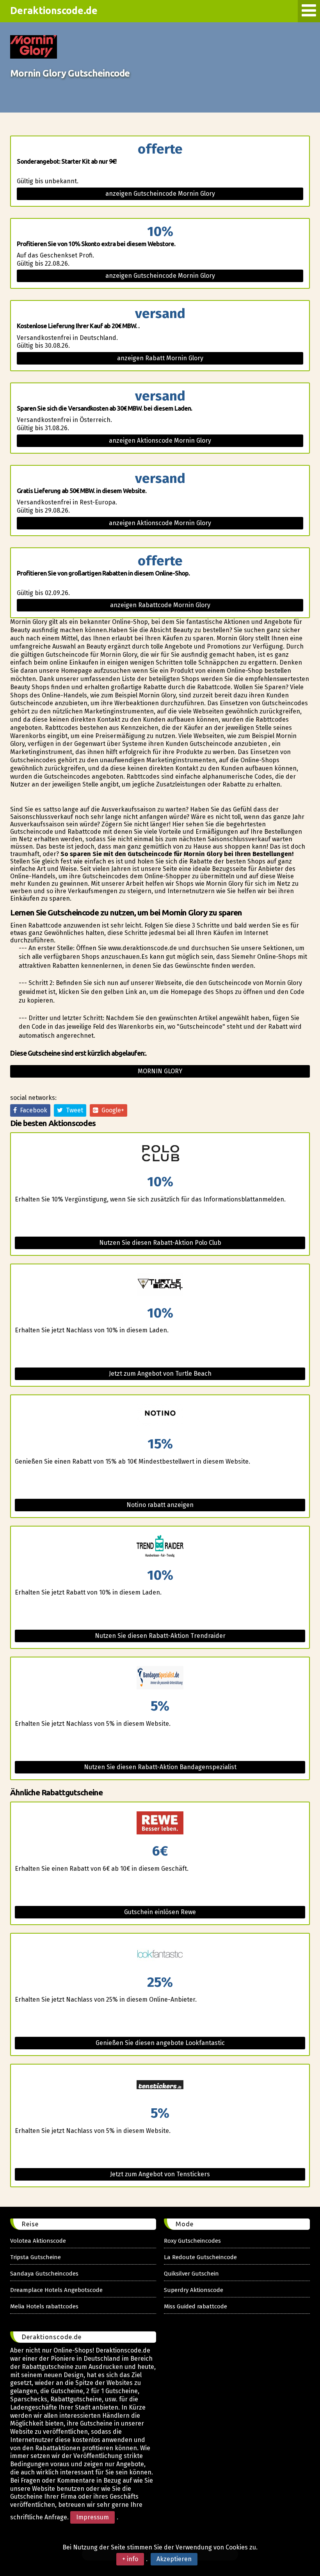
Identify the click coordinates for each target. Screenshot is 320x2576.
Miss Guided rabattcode (196, 2306)
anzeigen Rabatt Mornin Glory (160, 358)
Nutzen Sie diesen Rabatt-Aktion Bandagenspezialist (160, 1767)
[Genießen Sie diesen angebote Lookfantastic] (160, 1955)
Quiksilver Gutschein (191, 2274)
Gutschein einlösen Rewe (160, 1912)
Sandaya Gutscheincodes (44, 2274)
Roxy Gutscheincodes (192, 2241)
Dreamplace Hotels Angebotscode (56, 2290)
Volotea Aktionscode (38, 2241)
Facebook (32, 1110)
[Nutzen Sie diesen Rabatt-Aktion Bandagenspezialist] (160, 1678)
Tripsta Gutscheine (36, 2257)
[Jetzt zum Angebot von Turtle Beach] (160, 1285)
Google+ (111, 1110)
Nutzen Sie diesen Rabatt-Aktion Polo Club (160, 1243)
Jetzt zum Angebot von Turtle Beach (160, 1374)
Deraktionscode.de (54, 11)
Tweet (73, 1110)
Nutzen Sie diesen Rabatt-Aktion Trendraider (160, 1636)
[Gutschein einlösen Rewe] (160, 1823)
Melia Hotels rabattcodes (44, 2306)
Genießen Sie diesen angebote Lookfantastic (160, 2043)
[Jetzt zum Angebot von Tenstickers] (160, 2085)
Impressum (92, 2517)
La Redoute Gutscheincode (200, 2257)
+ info (130, 2559)
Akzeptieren (174, 2559)
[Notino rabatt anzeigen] (160, 1416)
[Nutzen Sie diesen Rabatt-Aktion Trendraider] (160, 1547)
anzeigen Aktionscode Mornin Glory (160, 441)
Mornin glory (160, 1071)
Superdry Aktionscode (194, 2290)
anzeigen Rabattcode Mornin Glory (160, 605)
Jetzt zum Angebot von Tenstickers (160, 2174)
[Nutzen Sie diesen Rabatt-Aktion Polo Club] (160, 1154)
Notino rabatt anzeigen (160, 1505)
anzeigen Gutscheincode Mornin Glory (160, 194)
